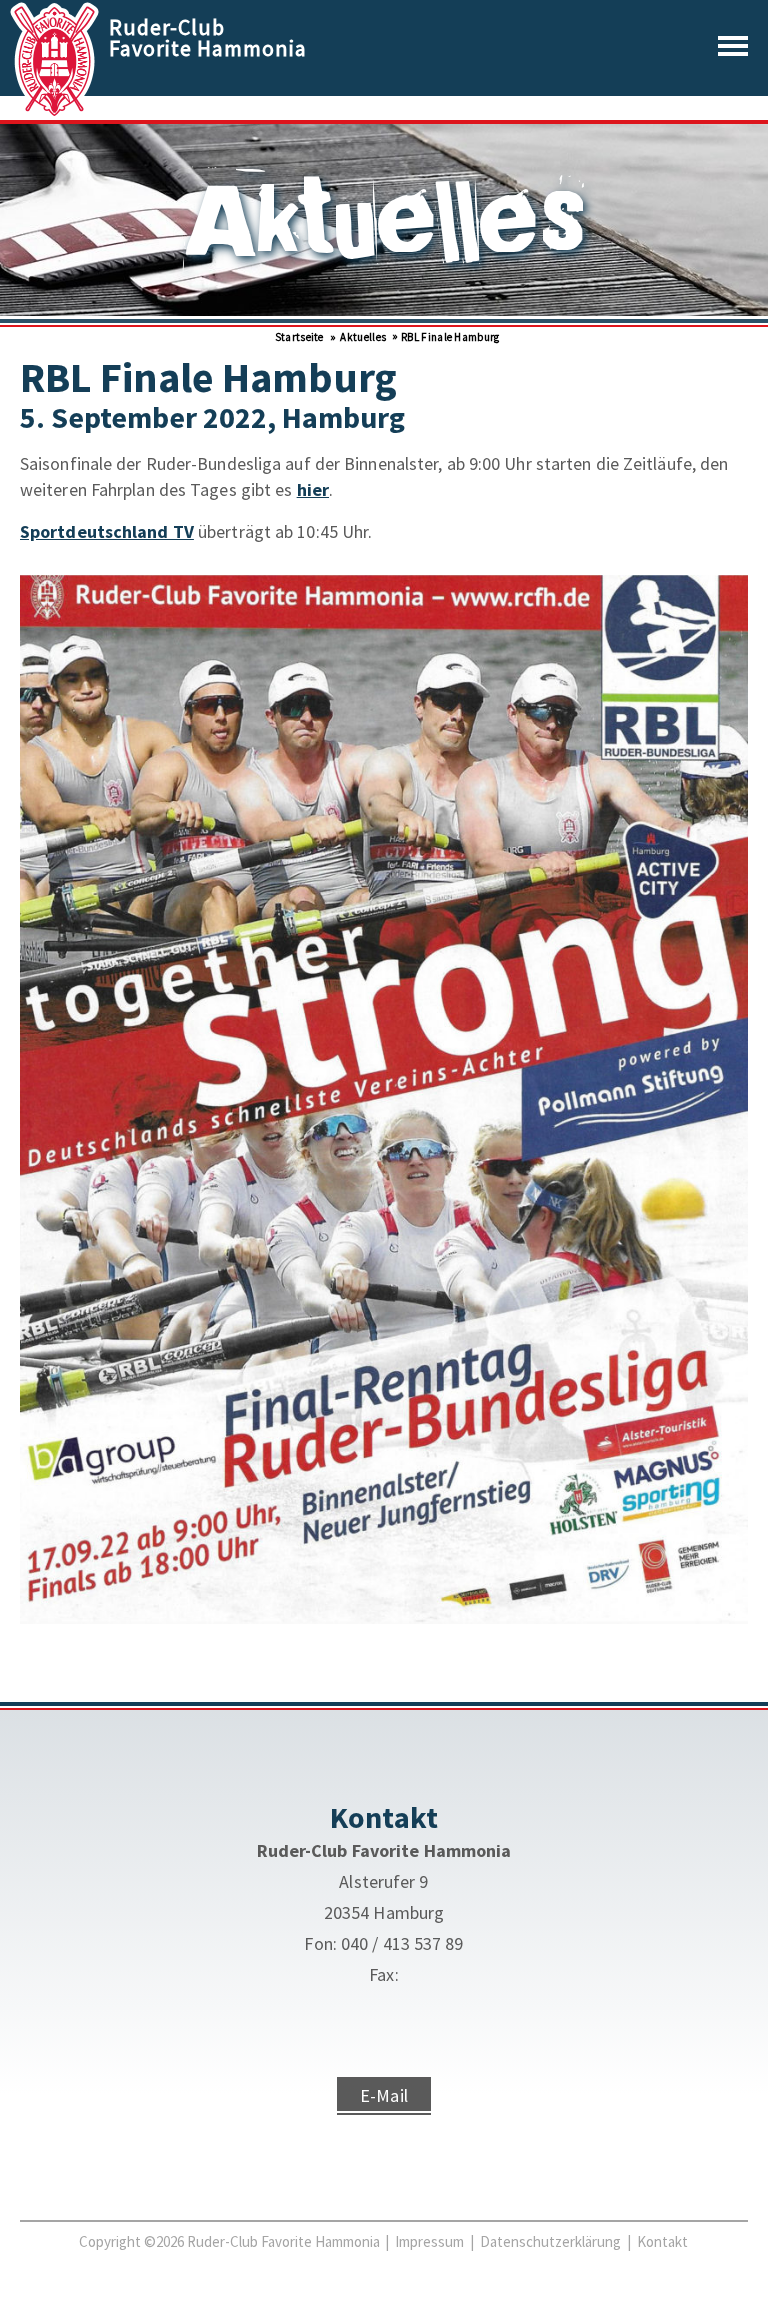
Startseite (297, 337)
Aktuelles (362, 337)
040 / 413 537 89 (402, 1943)
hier (313, 489)
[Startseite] (56, 112)
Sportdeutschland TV (107, 531)
